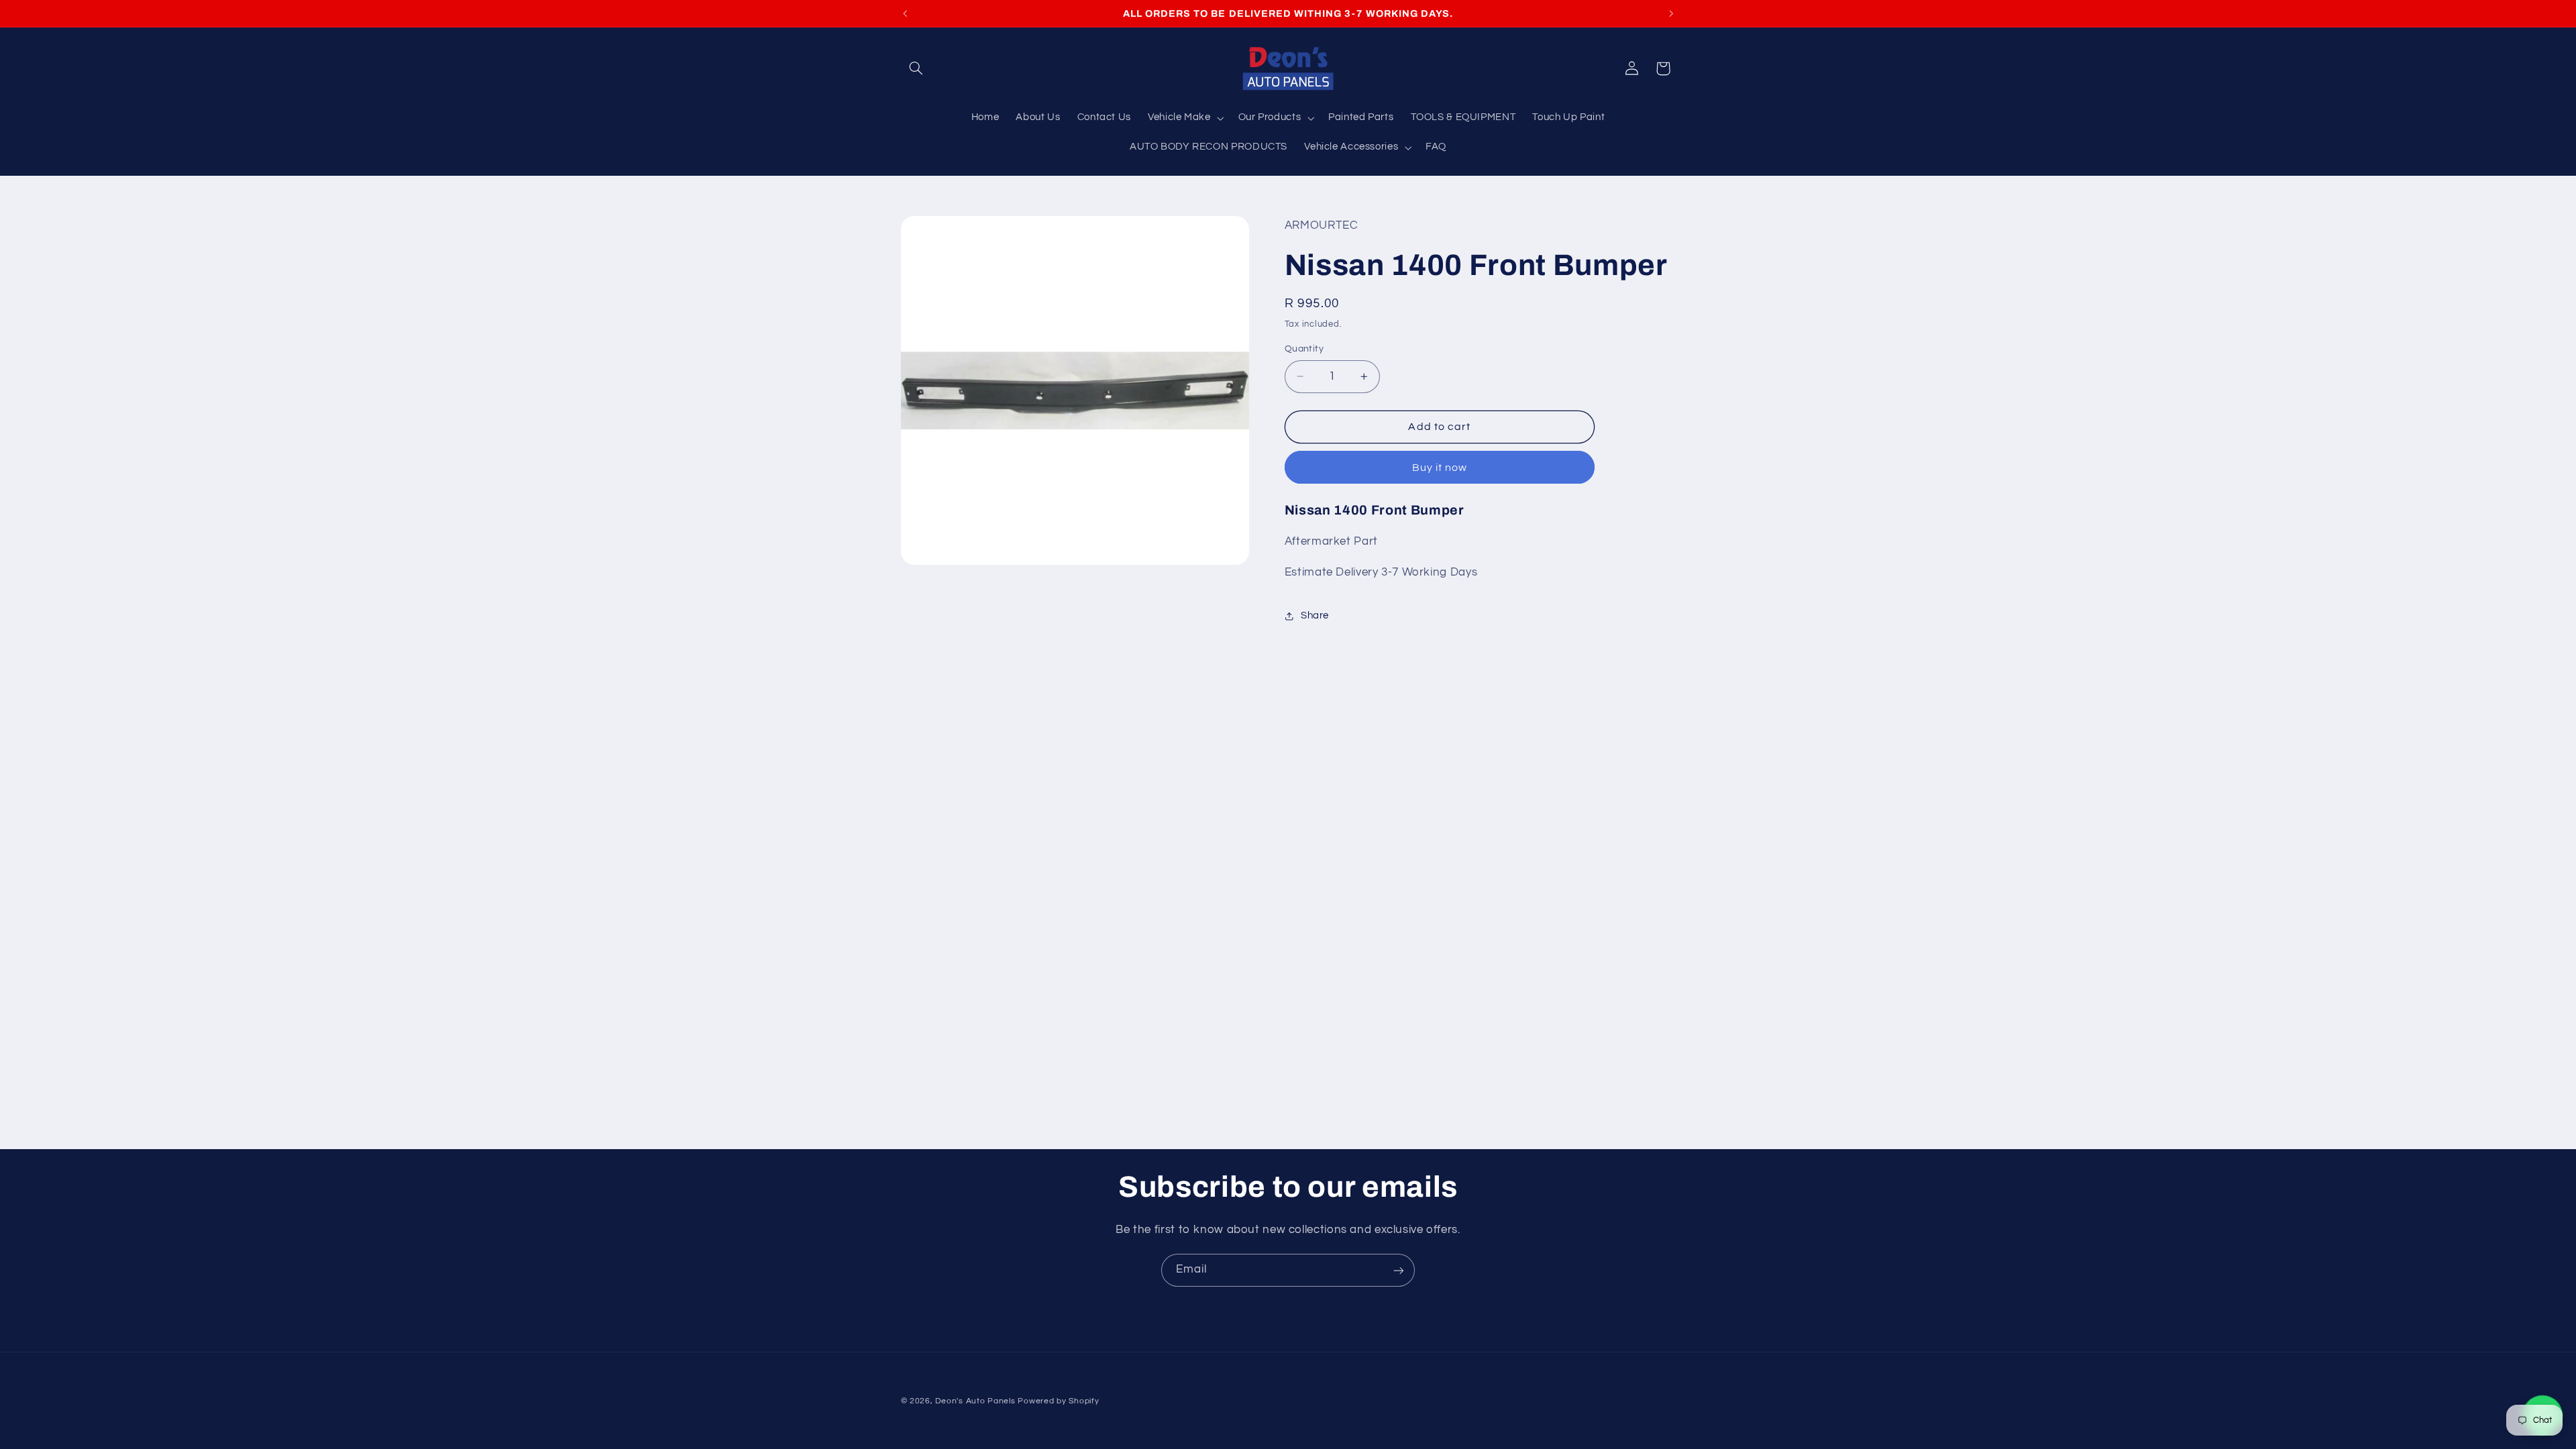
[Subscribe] (1399, 1270)
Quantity (1304, 349)
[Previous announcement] (905, 13)
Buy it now (1440, 468)
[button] (916, 68)
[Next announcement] (1671, 13)
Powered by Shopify (1058, 1401)
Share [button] (1315, 615)
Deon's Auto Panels (975, 1401)
